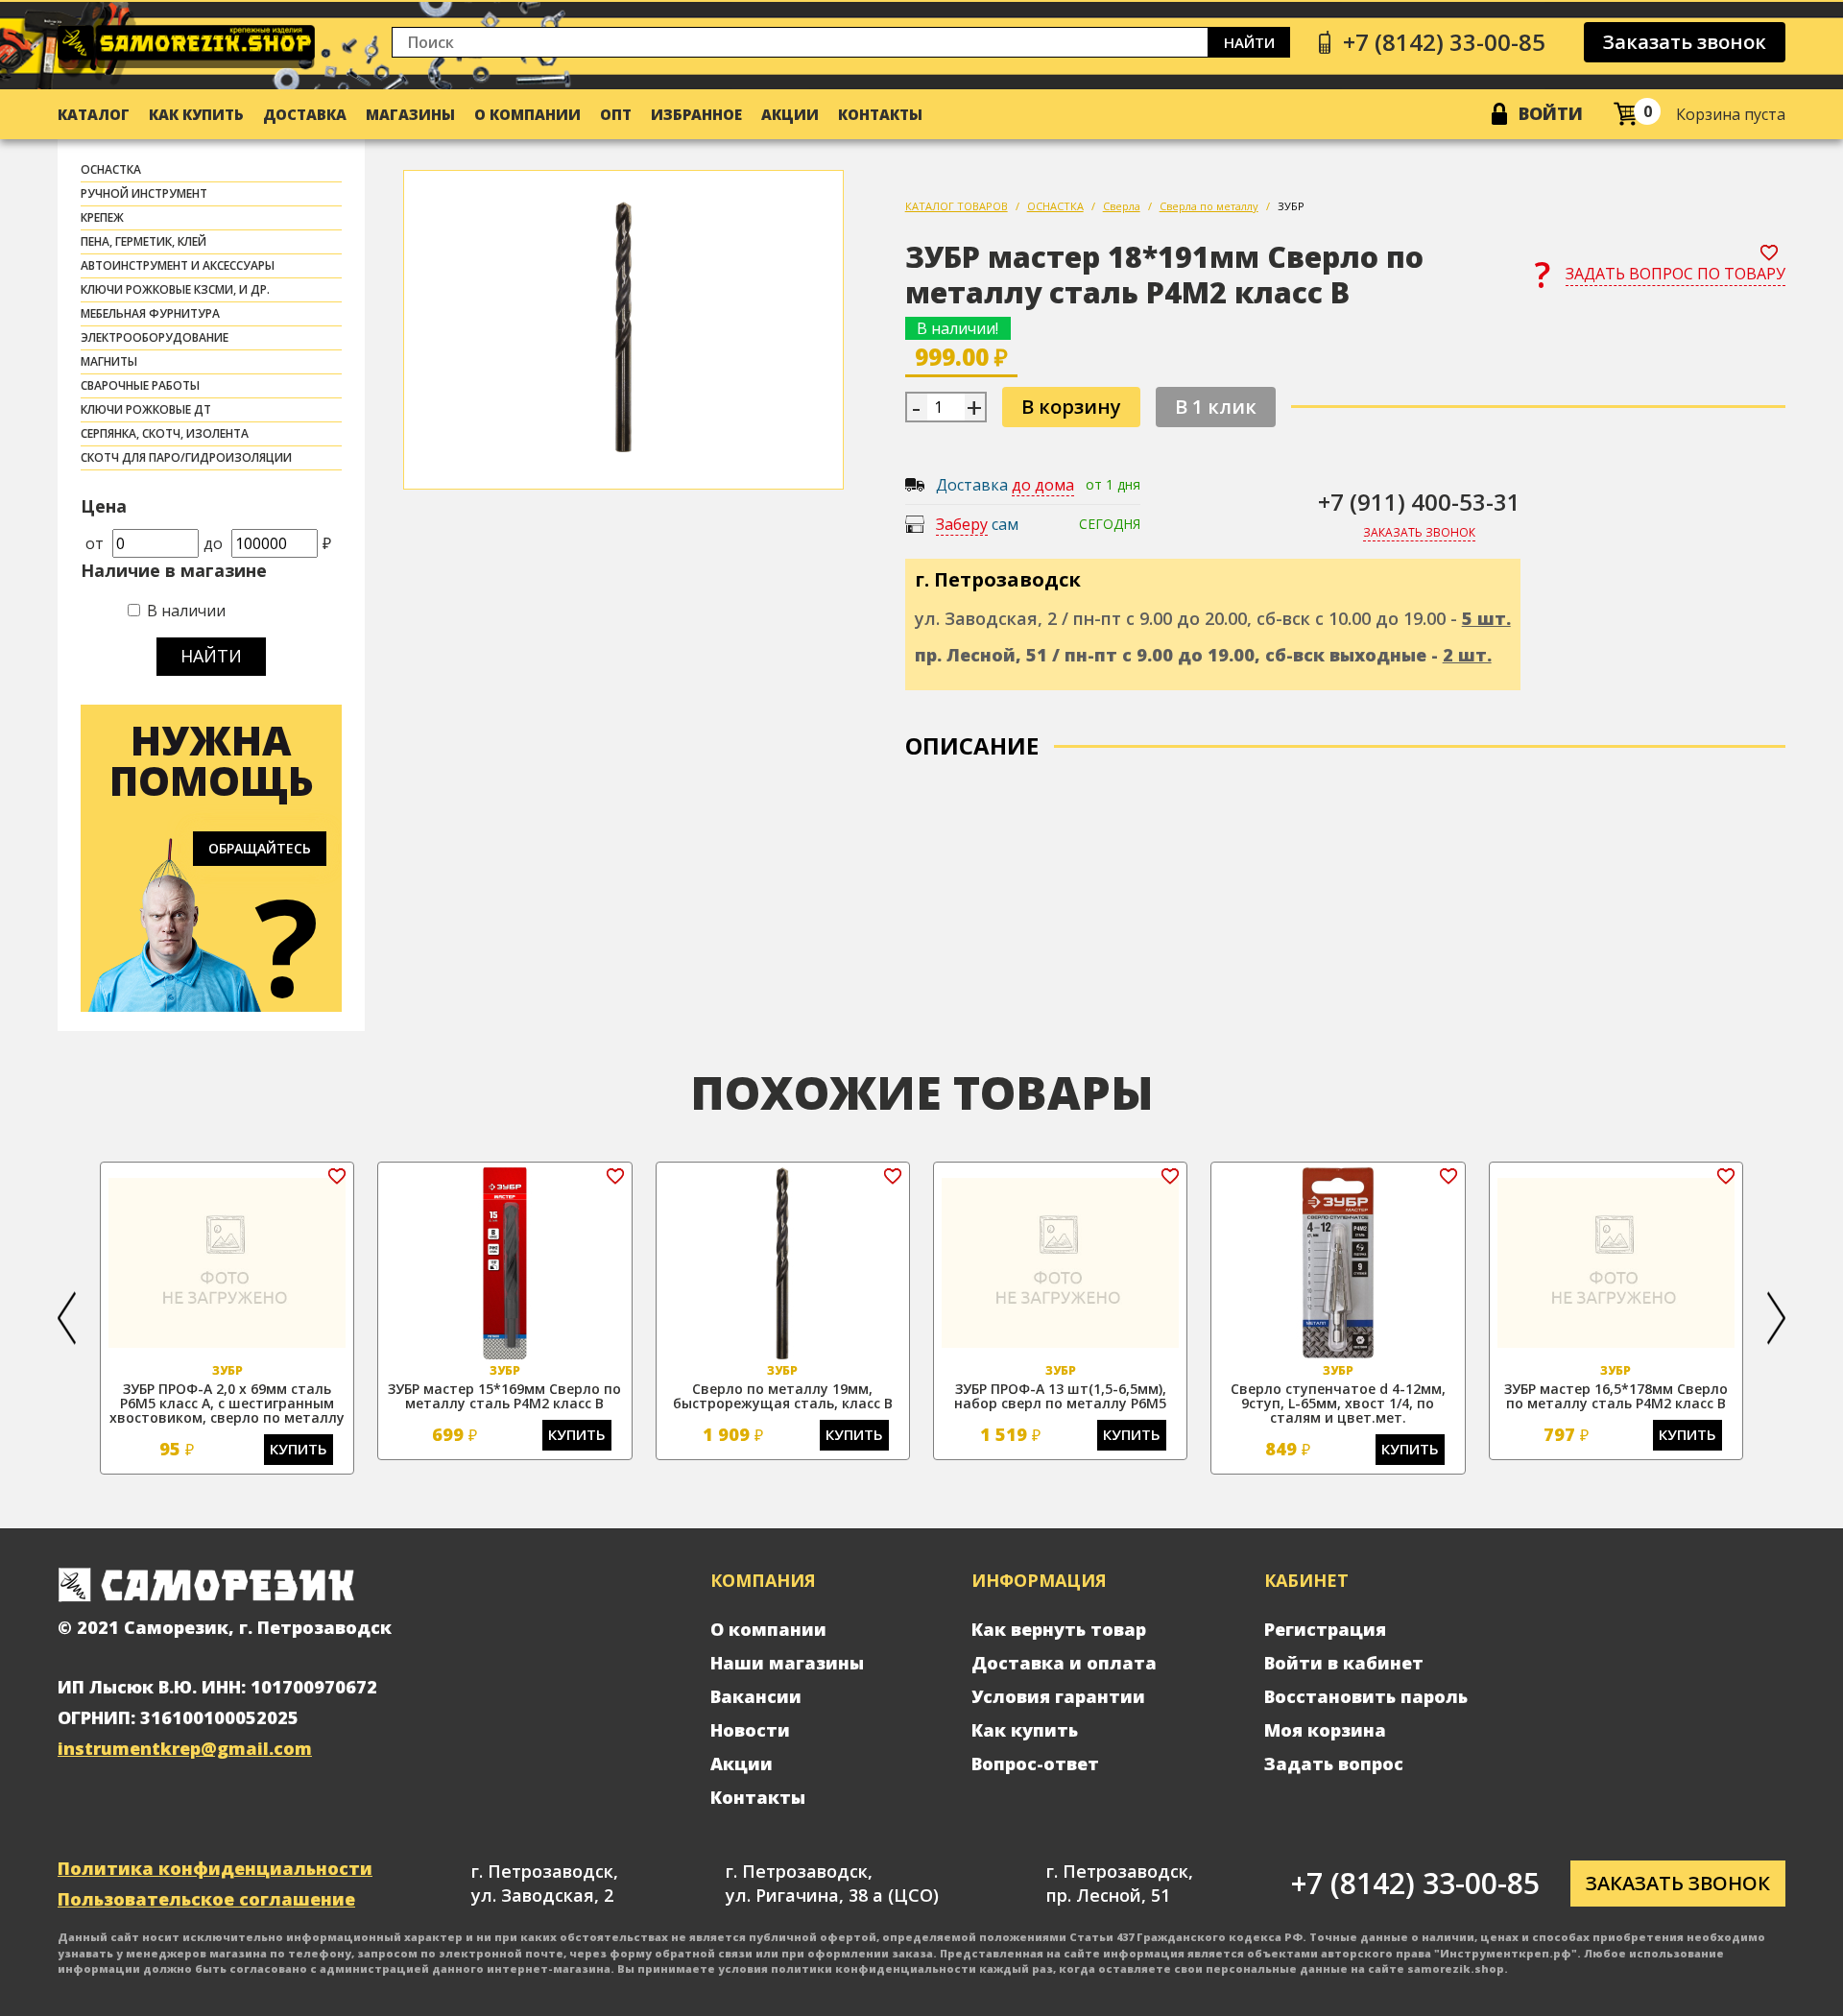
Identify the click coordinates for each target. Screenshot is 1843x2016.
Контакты (880, 114)
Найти (1249, 42)
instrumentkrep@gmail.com (185, 1748)
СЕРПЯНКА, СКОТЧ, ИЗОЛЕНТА (165, 433)
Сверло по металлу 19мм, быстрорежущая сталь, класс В (783, 1396)
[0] (1626, 114)
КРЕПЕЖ (102, 217)
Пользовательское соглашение (206, 1899)
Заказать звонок (1685, 42)
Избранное (696, 114)
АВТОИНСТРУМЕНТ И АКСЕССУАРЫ (178, 265)
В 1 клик (1216, 407)
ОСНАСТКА (111, 169)
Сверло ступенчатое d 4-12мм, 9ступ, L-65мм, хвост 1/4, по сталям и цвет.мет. (1338, 1403)
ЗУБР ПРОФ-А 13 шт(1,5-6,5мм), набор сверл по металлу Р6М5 (1060, 1396)
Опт (616, 114)
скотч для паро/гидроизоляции (186, 457)
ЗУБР (1291, 206)
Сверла (1122, 206)
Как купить (196, 114)
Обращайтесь (260, 848)
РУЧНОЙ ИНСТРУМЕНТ (144, 193)
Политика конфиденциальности (215, 1868)
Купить (299, 1449)
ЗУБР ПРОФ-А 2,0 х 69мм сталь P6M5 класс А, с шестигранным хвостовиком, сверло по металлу (227, 1403)
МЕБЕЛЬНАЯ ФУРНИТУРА (150, 313)
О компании (527, 114)
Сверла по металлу (1209, 206)
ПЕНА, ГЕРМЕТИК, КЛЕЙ (144, 241)
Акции (790, 114)
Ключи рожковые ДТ (146, 409)
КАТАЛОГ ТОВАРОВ (957, 206)
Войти (1551, 113)
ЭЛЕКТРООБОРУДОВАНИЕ (155, 337)
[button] (67, 1318)
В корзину (1071, 407)
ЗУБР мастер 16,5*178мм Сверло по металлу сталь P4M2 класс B (1616, 1396)
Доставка (305, 114)
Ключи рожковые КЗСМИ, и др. (175, 289)
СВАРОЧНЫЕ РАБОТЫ (140, 385)
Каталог (94, 114)
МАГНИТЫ (109, 361)
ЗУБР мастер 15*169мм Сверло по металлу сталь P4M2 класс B (504, 1396)
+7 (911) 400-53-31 (1419, 502)
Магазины (410, 114)
